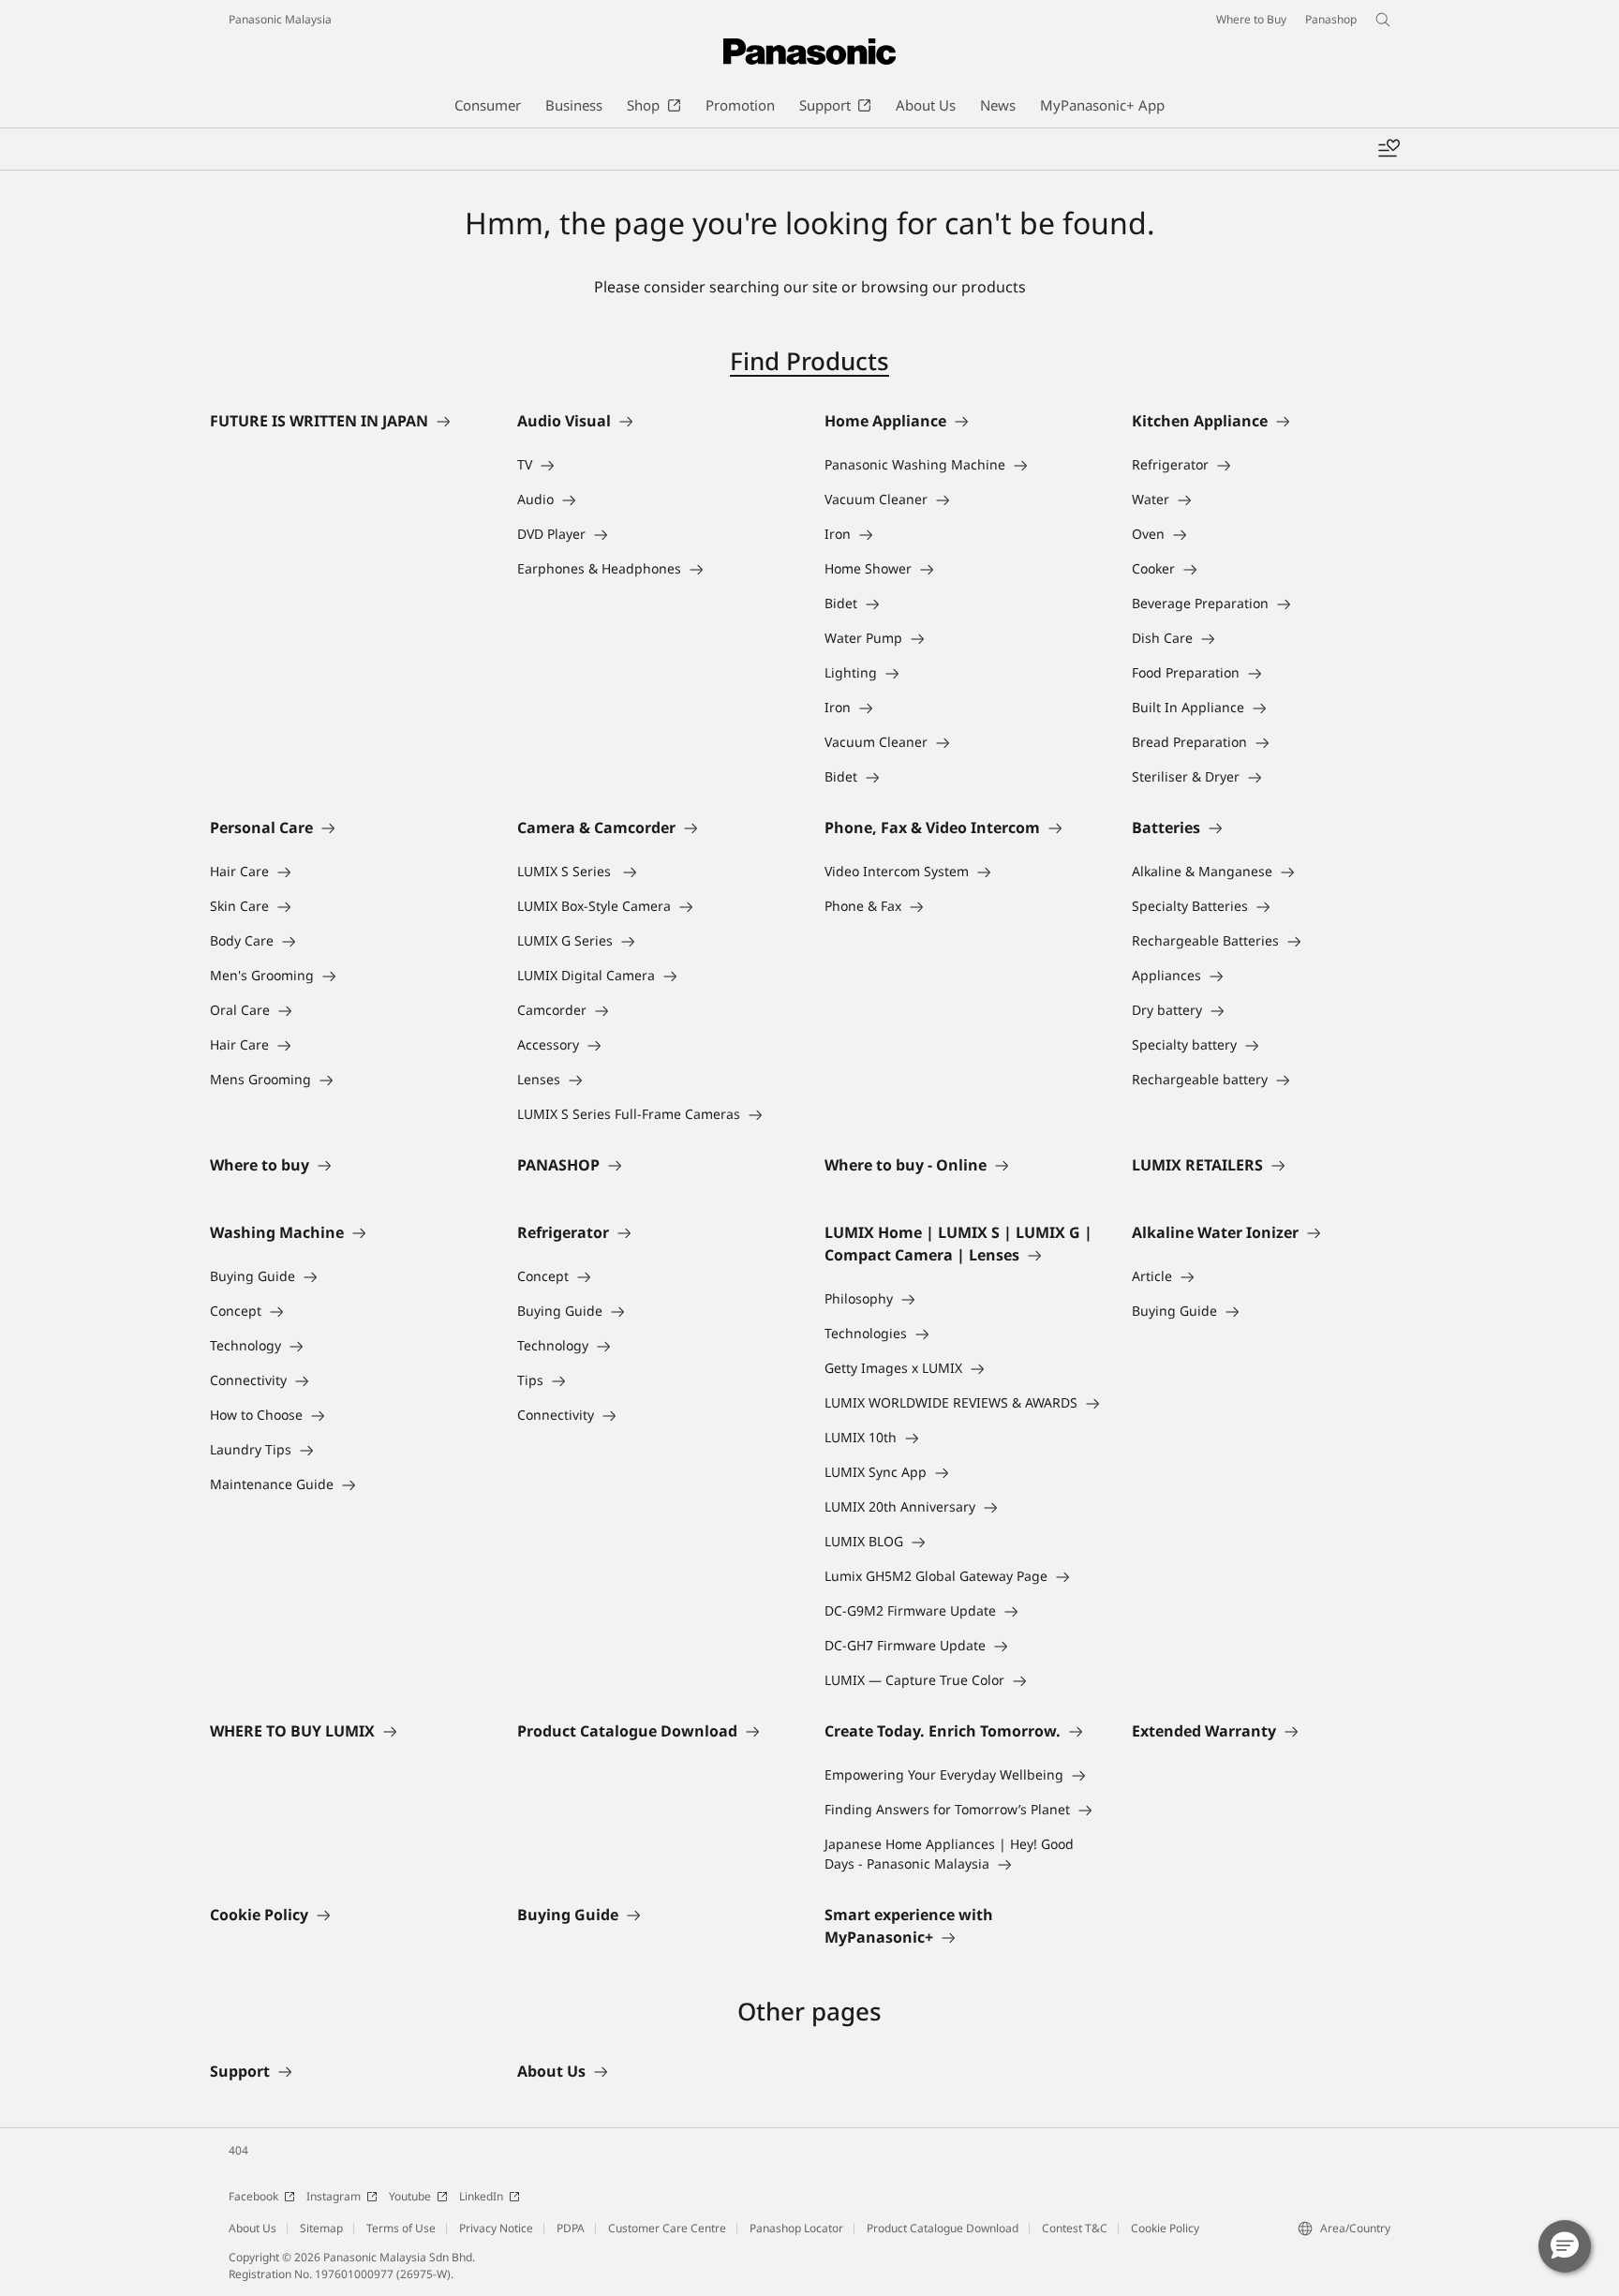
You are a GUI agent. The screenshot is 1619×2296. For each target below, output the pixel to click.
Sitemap (321, 2228)
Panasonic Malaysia (280, 19)
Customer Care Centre (667, 2228)
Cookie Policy (1165, 2228)
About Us (253, 2228)
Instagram (334, 2196)
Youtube (410, 2196)
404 (238, 2150)
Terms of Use (401, 2228)
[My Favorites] (1389, 149)
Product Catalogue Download (943, 2228)
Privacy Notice (496, 2228)
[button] (1565, 2246)
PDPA (571, 2228)
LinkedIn (481, 2196)
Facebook (253, 2196)
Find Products (809, 361)
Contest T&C (1075, 2228)
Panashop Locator (796, 2228)
